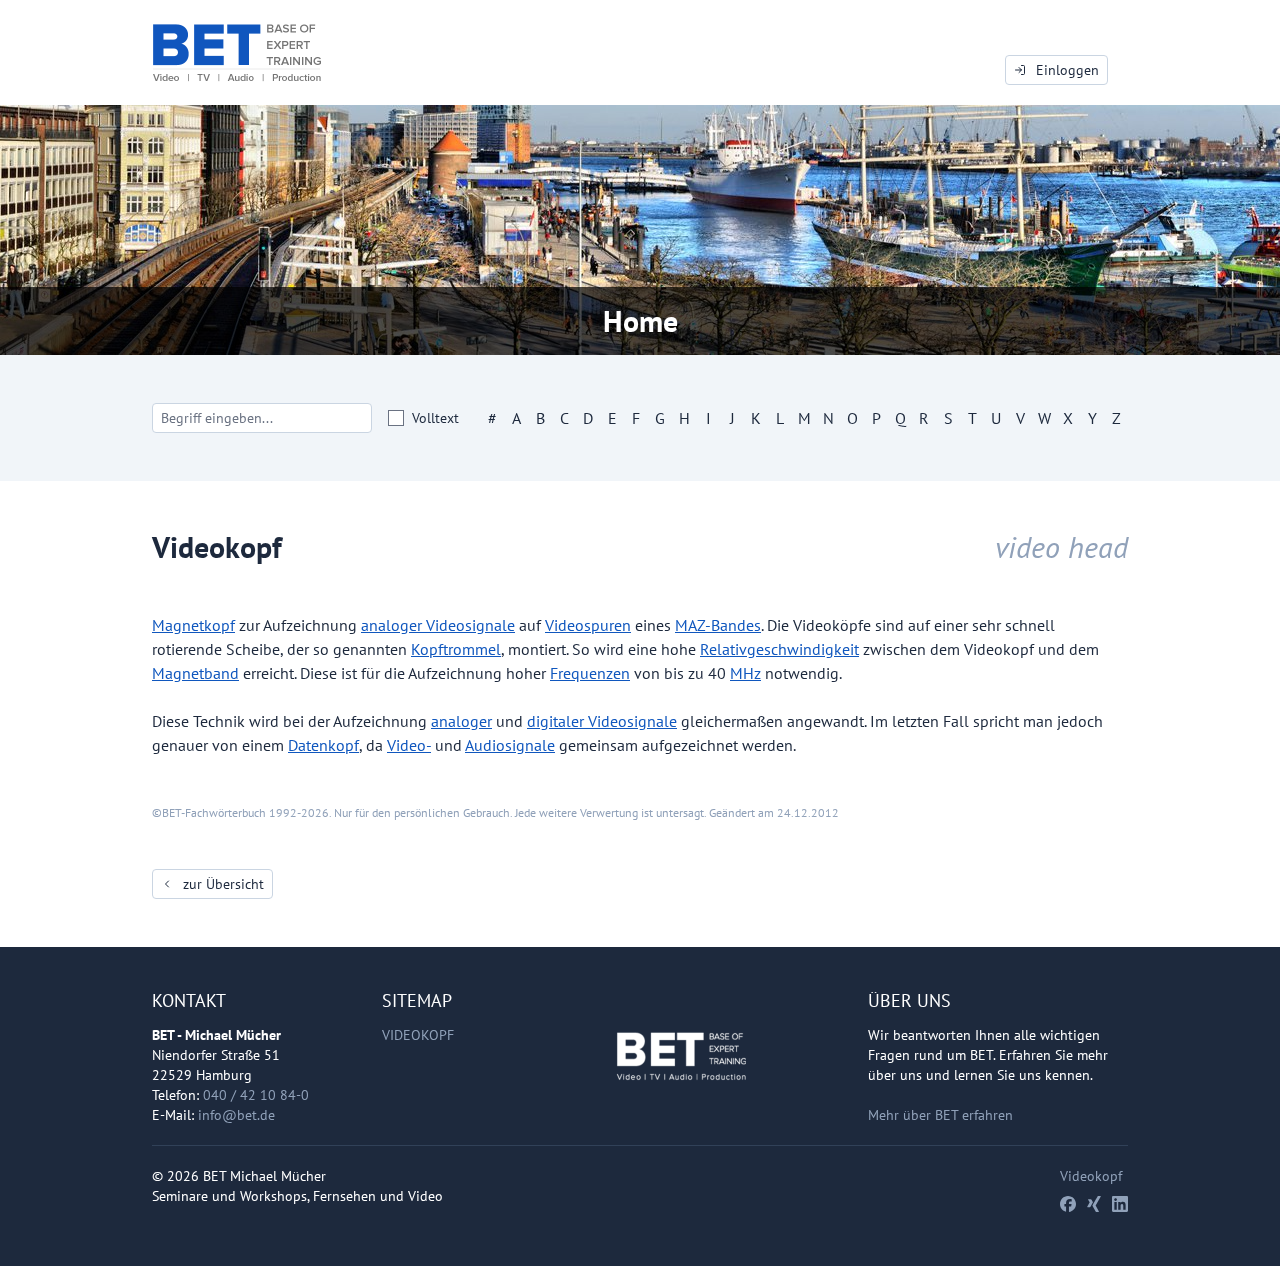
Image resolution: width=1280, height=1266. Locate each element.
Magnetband (195, 673)
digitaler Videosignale (602, 721)
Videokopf (418, 1035)
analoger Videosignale (438, 625)
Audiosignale (510, 745)
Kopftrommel (456, 649)
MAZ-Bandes (718, 625)
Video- (409, 745)
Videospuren (588, 625)
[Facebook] (1068, 1204)
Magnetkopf (193, 625)
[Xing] (1094, 1204)
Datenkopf (323, 745)
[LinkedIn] (1120, 1204)
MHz (745, 673)
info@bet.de (236, 1115)
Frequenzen (590, 673)
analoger (461, 721)
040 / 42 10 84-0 (256, 1095)
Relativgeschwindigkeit (779, 649)
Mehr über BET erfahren (940, 1115)
